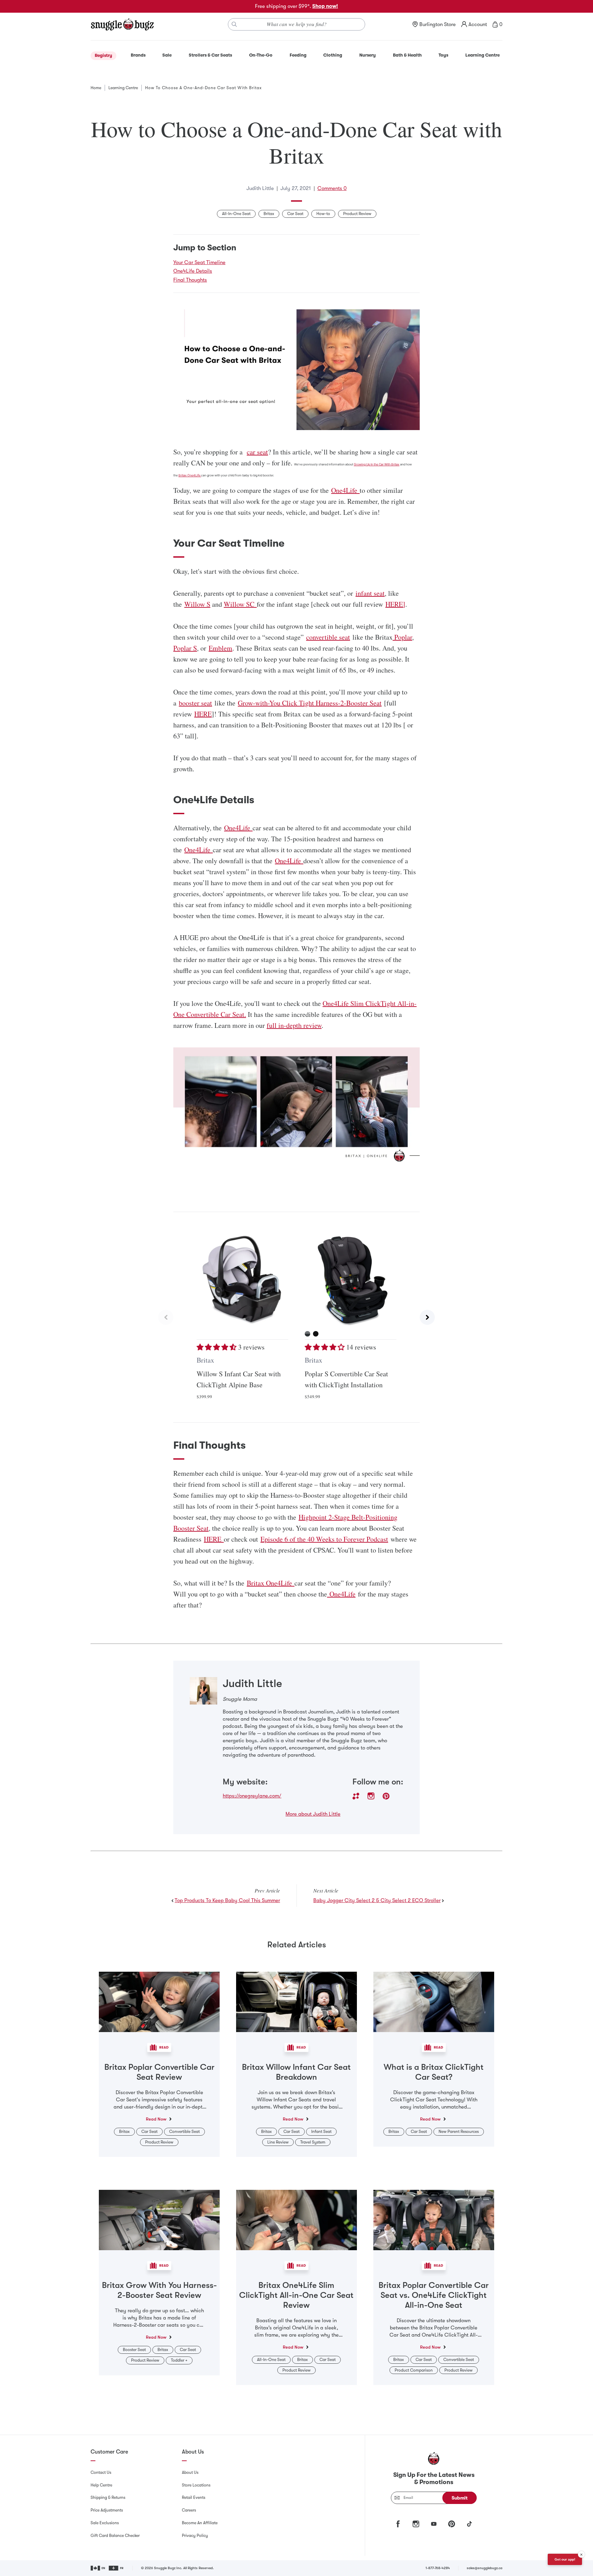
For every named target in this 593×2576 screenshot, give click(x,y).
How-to (323, 214)
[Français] (117, 2568)
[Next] (427, 1317)
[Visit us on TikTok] (469, 2524)
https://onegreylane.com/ (252, 1796)
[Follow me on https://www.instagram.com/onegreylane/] (371, 1796)
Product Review (357, 214)
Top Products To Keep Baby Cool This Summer (227, 1900)
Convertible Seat (184, 2132)
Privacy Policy (195, 2536)
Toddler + (179, 2360)
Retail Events (194, 2497)
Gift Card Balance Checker (115, 2536)
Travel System (313, 2142)
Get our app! (565, 2559)
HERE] (395, 604)
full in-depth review (294, 1025)
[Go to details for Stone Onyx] (307, 1334)
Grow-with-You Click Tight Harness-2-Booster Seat (310, 703)
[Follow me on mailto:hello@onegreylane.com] (356, 1796)
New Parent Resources (459, 2132)
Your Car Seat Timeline (199, 262)
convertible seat (328, 637)
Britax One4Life (190, 475)
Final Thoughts (190, 280)
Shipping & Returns (108, 2497)
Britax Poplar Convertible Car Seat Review (159, 2072)
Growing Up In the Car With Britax (377, 464)
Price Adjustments (107, 2510)
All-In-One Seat (236, 214)
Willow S (197, 604)
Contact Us (101, 2472)
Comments (332, 188)
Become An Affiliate (200, 2523)
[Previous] (166, 1317)
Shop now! (325, 6)
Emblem (220, 648)
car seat (257, 452)
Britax (269, 214)
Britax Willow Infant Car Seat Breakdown (296, 2072)
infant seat (370, 593)
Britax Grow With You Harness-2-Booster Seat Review (159, 2290)
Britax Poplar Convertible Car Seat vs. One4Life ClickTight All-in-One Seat (434, 2295)
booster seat (195, 703)
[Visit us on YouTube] (434, 2524)
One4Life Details (193, 271)
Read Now (156, 2119)
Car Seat (295, 214)
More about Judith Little (313, 1814)
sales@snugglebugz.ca (485, 2568)
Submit (460, 2498)
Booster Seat (134, 2350)
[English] (98, 2568)
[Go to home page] (122, 24)
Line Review (278, 2142)
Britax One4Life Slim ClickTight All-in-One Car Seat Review (296, 2295)
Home (96, 88)
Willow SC (240, 604)
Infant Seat (321, 2132)
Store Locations (196, 2485)
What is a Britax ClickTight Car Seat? (434, 2072)
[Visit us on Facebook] (398, 2524)
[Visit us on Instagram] (416, 2524)
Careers (189, 2510)
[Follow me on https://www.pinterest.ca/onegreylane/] (386, 1796)
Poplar (402, 637)
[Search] (234, 24)
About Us (190, 2472)
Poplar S (185, 648)
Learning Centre (123, 88)
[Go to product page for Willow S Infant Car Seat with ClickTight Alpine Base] (242, 1280)
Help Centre (101, 2485)
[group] (296, 1317)
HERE (203, 714)
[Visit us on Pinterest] (452, 2524)
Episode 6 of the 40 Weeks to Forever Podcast (324, 1539)
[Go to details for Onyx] (316, 1334)
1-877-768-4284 (438, 2568)
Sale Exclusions (105, 2523)
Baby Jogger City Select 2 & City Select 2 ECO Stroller (377, 1900)
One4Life (345, 490)
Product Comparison (414, 2370)
